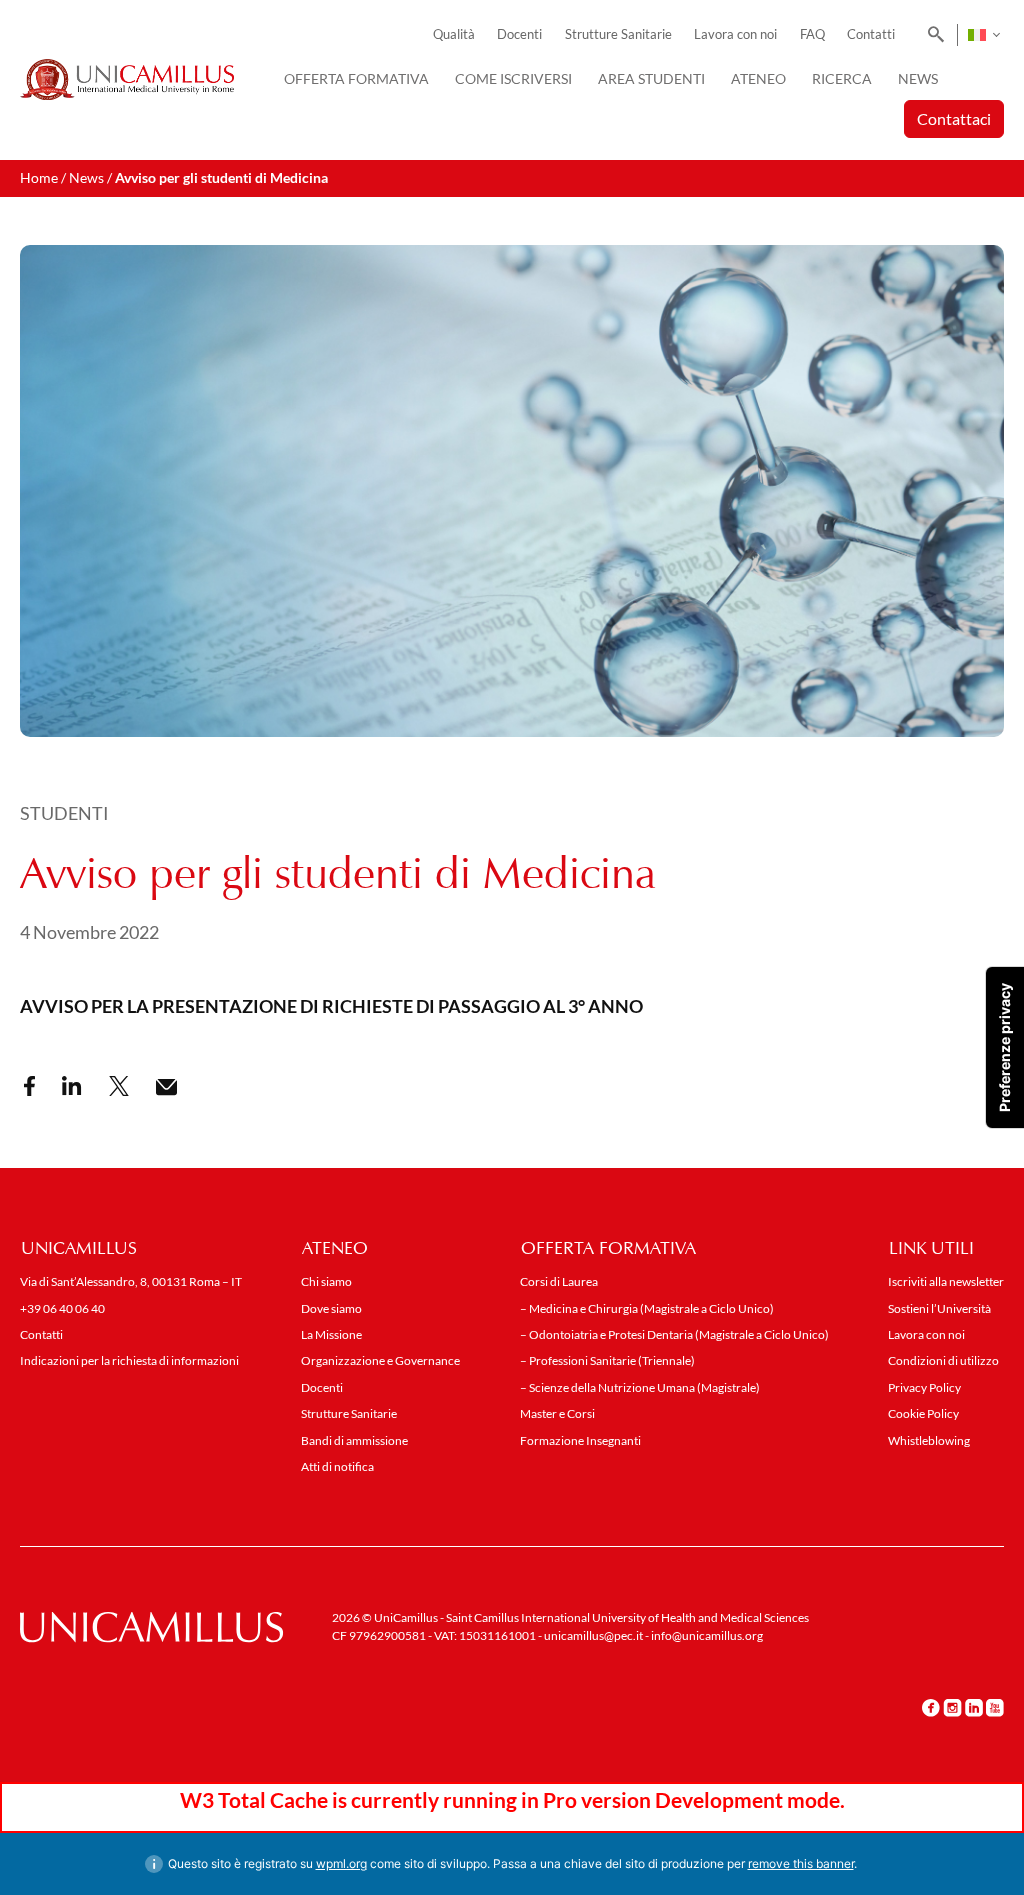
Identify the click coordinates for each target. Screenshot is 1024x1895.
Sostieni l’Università (939, 1308)
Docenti (519, 34)
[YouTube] (995, 1707)
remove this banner (801, 1863)
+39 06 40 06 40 (62, 1308)
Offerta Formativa (356, 78)
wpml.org (341, 1863)
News (918, 78)
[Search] (932, 35)
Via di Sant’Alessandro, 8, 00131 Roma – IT (131, 1281)
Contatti (871, 34)
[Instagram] (952, 1707)
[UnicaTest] (127, 80)
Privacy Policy (924, 1387)
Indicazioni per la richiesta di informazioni (129, 1360)
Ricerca (842, 78)
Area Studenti (651, 78)
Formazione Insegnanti (580, 1440)
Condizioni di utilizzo (943, 1360)
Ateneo (758, 78)
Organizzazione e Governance (380, 1360)
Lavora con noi (735, 34)
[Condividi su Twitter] (119, 1086)
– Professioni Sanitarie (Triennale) (607, 1360)
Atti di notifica (337, 1466)
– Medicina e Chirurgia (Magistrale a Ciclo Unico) (647, 1308)
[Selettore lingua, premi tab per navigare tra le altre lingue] (983, 35)
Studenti (64, 813)
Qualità (454, 34)
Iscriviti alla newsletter (946, 1281)
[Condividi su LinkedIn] (72, 1086)
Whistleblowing (929, 1440)
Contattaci (954, 118)
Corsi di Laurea (559, 1281)
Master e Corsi (557, 1413)
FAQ (812, 34)
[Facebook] (931, 1707)
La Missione (331, 1334)
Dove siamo (331, 1308)
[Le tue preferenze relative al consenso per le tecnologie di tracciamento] (1005, 1047)
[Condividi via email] (166, 1087)
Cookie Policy (923, 1413)
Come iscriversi (513, 78)
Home (39, 177)
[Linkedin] (974, 1707)
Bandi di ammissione (354, 1440)
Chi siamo (326, 1281)
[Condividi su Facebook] (29, 1086)
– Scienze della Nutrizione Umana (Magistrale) (640, 1387)
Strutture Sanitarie (618, 34)
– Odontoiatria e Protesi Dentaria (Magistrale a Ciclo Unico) (674, 1334)
